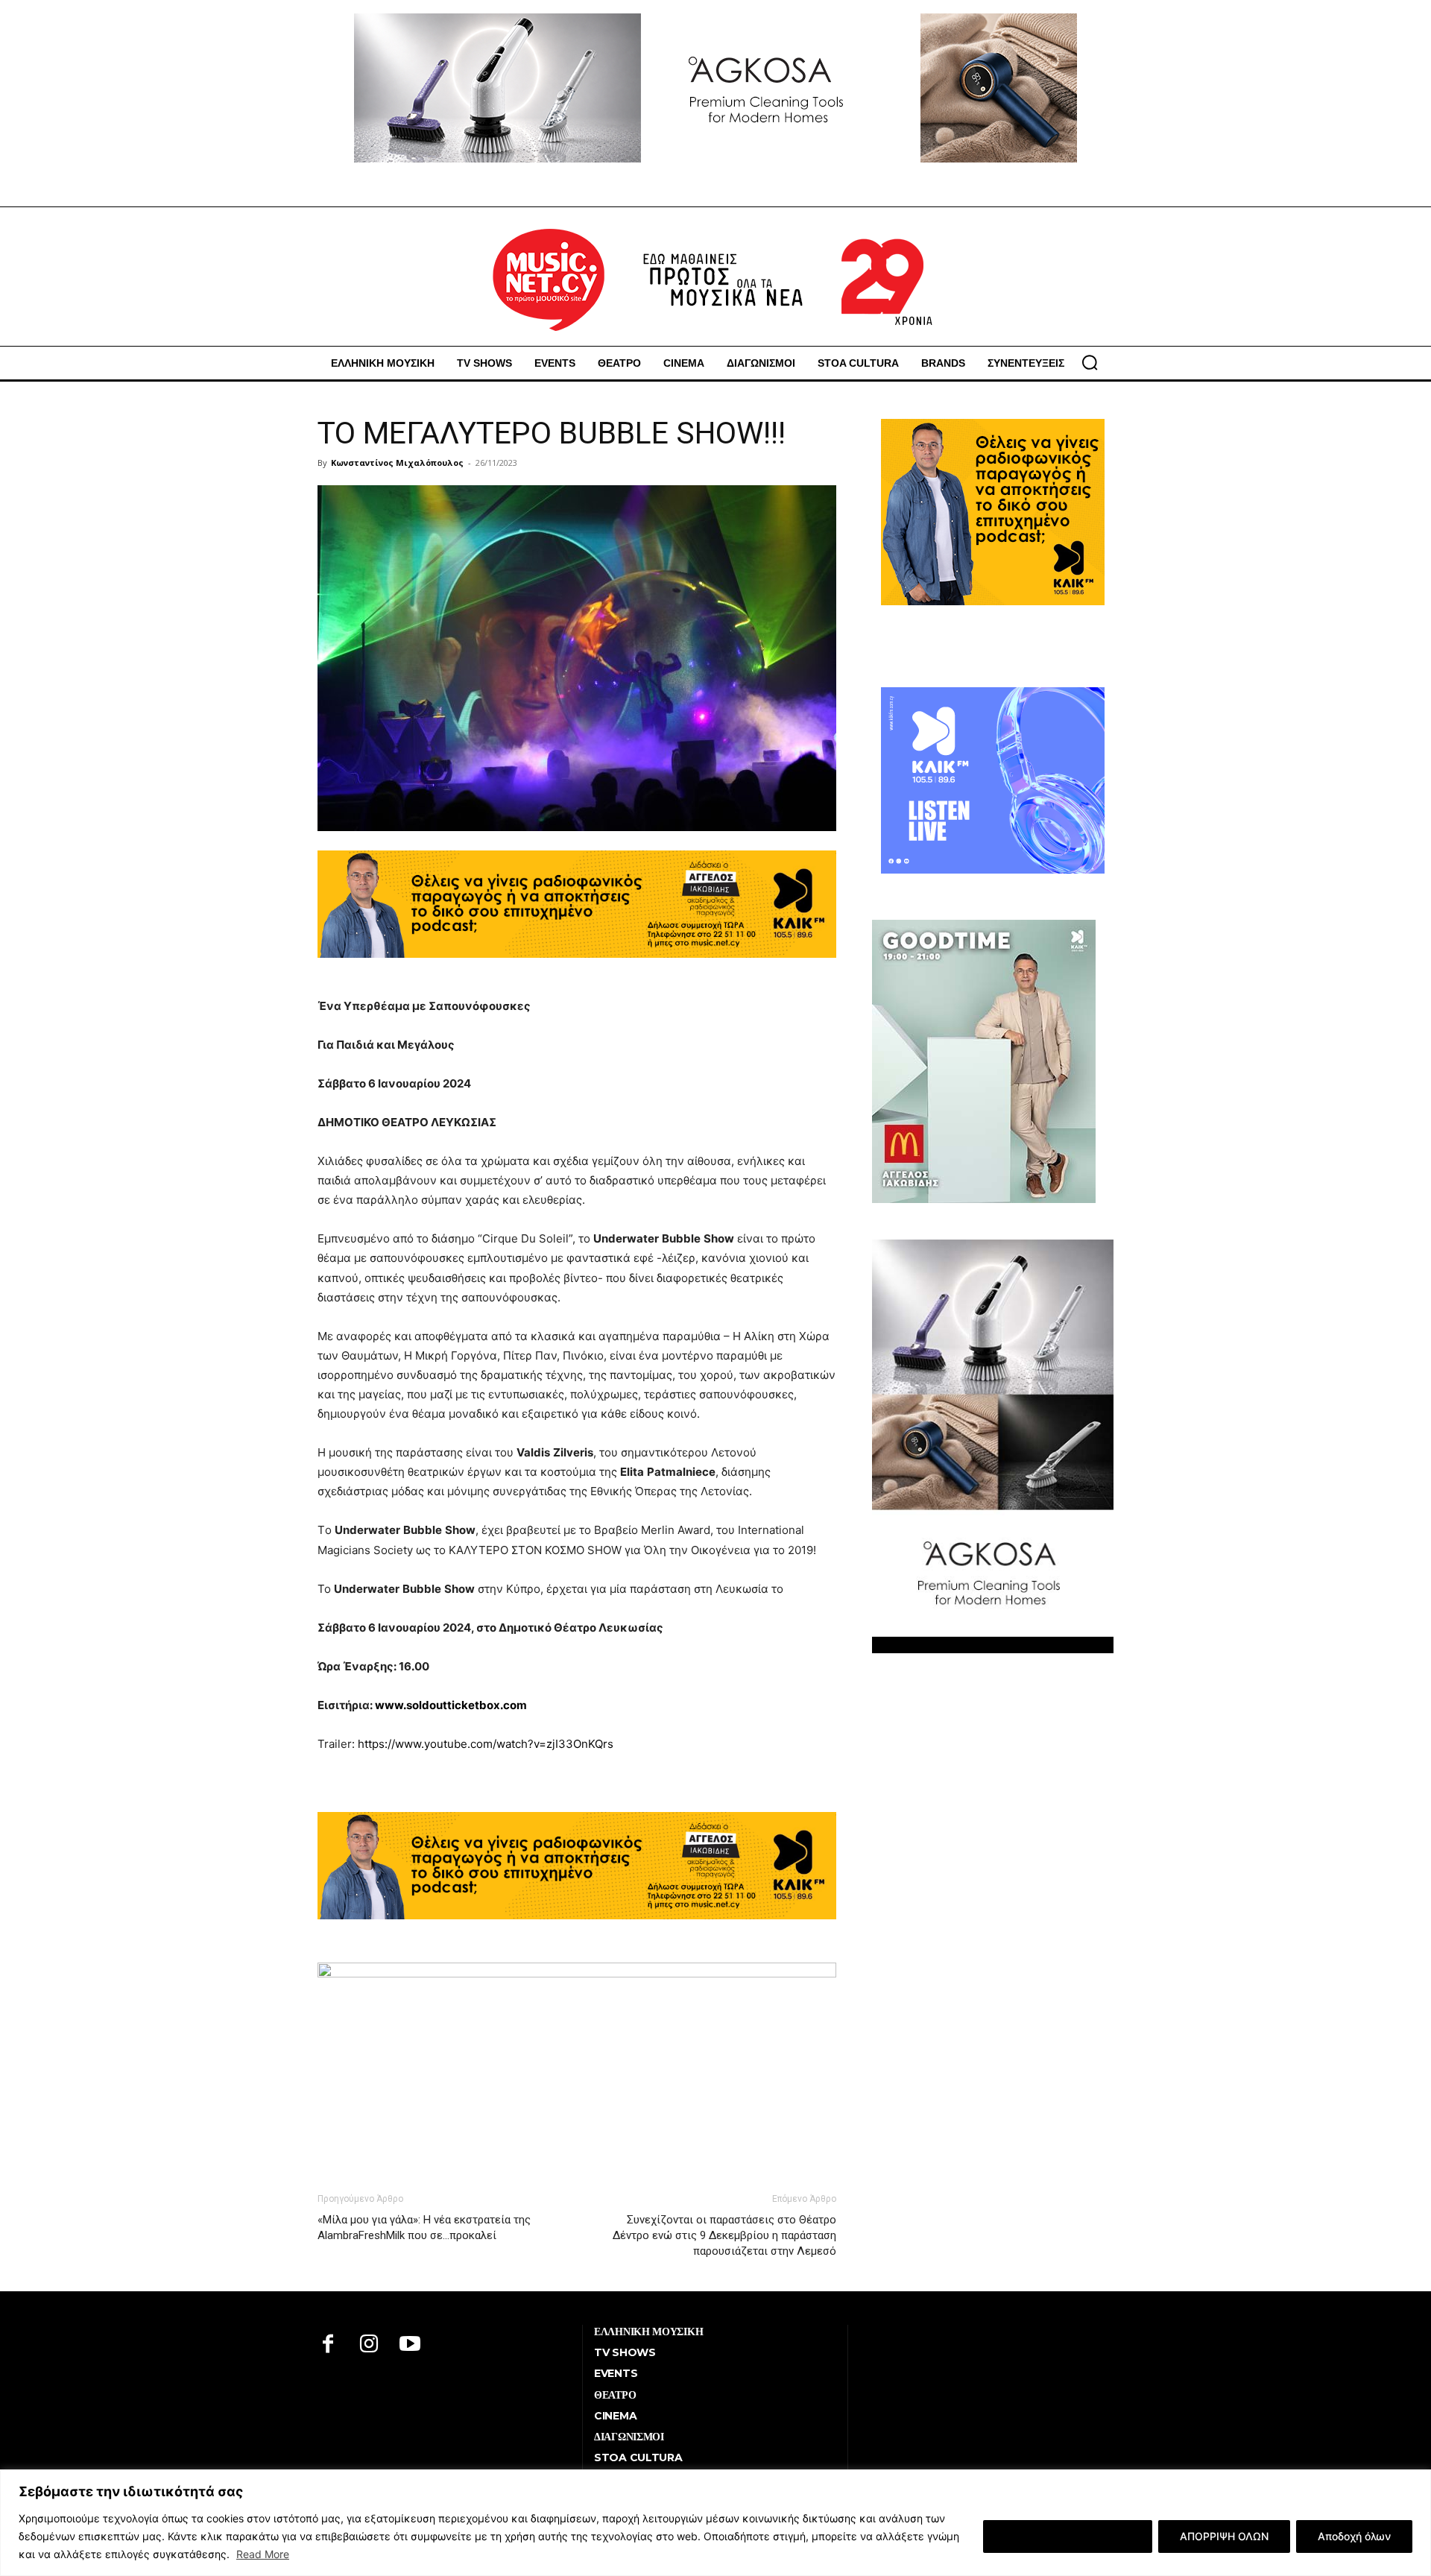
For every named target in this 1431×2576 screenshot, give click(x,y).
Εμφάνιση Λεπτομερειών (1068, 2536)
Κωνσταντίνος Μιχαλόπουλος (397, 463)
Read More (263, 2554)
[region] (715, 2523)
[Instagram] (369, 2345)
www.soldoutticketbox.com (451, 1705)
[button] (1090, 362)
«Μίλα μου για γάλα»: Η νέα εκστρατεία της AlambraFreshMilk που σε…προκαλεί (424, 2228)
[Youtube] (410, 2345)
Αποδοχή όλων (1354, 2536)
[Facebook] (328, 2345)
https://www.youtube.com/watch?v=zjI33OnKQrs (486, 1744)
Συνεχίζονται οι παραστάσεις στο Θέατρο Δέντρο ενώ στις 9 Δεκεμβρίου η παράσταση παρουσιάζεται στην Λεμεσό (724, 2235)
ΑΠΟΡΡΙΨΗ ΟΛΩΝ (1224, 2536)
